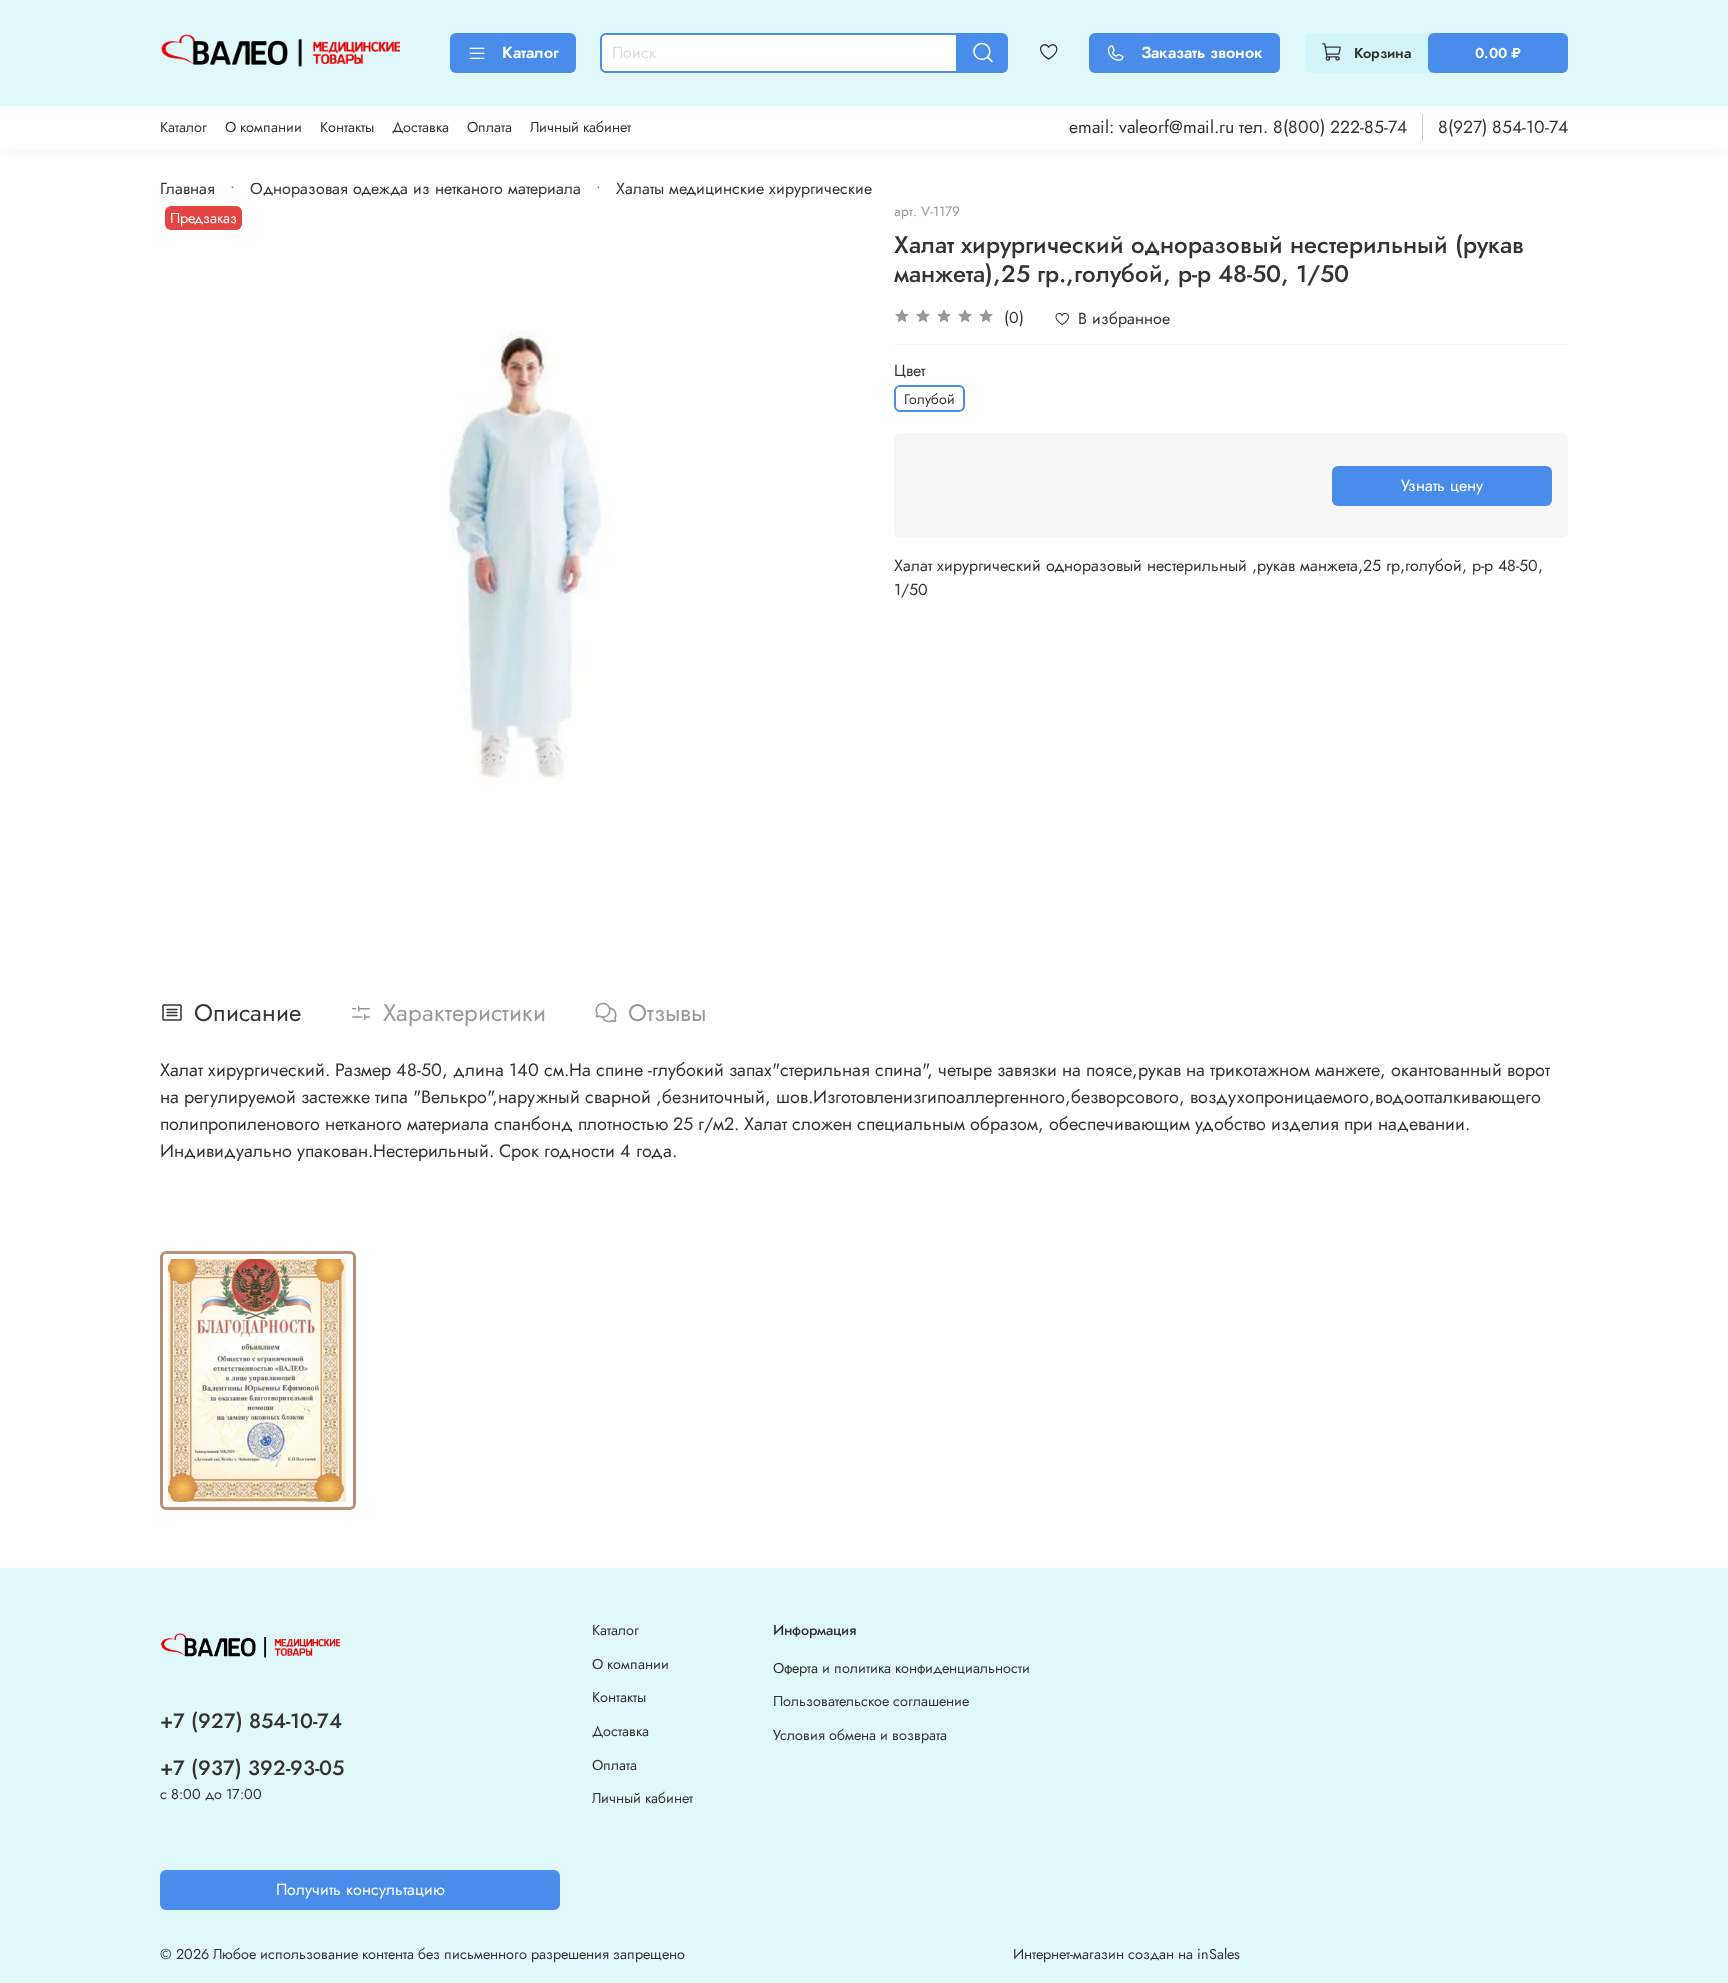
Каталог (530, 52)
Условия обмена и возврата (860, 1735)
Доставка (420, 127)
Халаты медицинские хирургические (744, 188)
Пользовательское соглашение (871, 1701)
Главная (187, 188)
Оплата (489, 127)
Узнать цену (1442, 485)
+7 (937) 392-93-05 (252, 1768)
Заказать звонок (1202, 52)
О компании (263, 127)
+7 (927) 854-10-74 (251, 1721)
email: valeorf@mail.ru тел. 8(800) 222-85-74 (1238, 127)
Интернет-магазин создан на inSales (1126, 1954)
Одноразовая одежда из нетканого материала (415, 188)
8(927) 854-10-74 (1503, 127)
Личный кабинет (580, 127)
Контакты (347, 127)
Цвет (909, 370)
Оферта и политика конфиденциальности (901, 1668)
